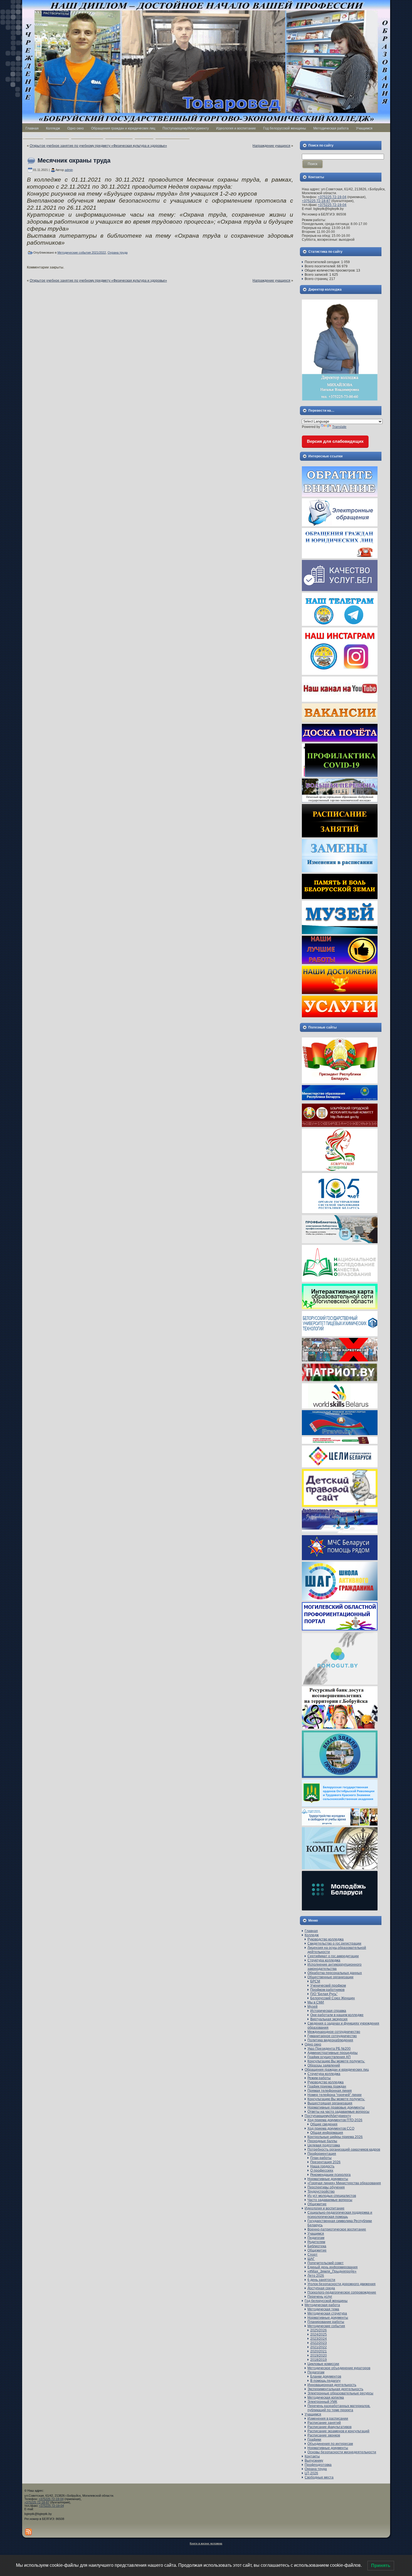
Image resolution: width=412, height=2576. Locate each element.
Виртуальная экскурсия (329, 2019)
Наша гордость (322, 2166)
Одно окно (313, 2044)
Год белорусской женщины (326, 2301)
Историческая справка (328, 2011)
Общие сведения (324, 2124)
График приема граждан (327, 2086)
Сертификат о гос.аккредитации (333, 1956)
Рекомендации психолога (330, 2175)
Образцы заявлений (324, 2065)
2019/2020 (319, 2355)
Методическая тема (323, 2309)
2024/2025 (319, 2334)
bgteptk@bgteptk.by (38, 2514)
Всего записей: (317, 275)
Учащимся (316, 2234)
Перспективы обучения (326, 2187)
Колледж (312, 1935)
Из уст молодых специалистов (332, 2196)
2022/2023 (319, 2343)
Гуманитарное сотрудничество (332, 2036)
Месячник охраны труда (74, 160)
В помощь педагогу (325, 2381)
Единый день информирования (333, 2267)
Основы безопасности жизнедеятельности (342, 2452)
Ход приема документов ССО (331, 2128)
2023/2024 (319, 2339)
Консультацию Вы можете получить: (336, 2061)
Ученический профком (328, 1986)
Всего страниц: (317, 279)
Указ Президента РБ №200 (329, 2049)
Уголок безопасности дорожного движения (342, 2284)
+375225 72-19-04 (332, 197)
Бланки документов (326, 2376)
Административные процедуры (333, 2053)
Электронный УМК (322, 2402)
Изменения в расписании (328, 2419)
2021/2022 (319, 2347)
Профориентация (322, 2154)
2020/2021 (319, 2351)
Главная (311, 1931)
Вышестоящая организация (330, 2103)
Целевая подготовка (324, 2145)
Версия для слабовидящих (335, 441)
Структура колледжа (324, 1960)
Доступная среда (321, 2288)
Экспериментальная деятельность (335, 2389)
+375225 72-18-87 (316, 201)
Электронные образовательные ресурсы (340, 2393)
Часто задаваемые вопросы (330, 2200)
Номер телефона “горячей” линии (335, 2095)
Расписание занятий (324, 2423)
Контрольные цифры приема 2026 (335, 2137)
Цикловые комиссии (323, 2364)
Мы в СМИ (316, 2002)
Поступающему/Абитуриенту (328, 2116)
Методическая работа (322, 2305)
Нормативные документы (328, 2179)
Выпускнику (314, 2461)
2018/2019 (319, 2360)
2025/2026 (319, 2330)
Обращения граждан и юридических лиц (337, 2070)
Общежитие (317, 2204)
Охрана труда (118, 252)
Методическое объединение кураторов (339, 2368)
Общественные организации (330, 1977)
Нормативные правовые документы (336, 2107)
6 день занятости (321, 2280)
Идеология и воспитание (325, 2208)
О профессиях (322, 2170)
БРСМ (315, 1981)
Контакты (312, 2456)
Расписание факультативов (329, 2427)
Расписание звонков (324, 2435)
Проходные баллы (322, 2141)
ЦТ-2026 (311, 2473)
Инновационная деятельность (332, 2385)
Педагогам (316, 2238)
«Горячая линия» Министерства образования (344, 2183)
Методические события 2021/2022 (82, 252)
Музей (313, 2007)
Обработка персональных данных (335, 1973)
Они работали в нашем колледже (337, 2015)
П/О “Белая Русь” (324, 1994)
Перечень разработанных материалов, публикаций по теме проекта (339, 2408)
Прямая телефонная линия (330, 2091)
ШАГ (311, 2259)
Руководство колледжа (326, 1939)
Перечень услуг (320, 2297)
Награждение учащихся (271, 146)
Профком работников (327, 1990)
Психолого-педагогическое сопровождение (342, 2292)
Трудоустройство (321, 2192)
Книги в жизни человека (206, 2543)
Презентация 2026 (325, 2162)
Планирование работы (326, 2322)
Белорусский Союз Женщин (333, 1998)
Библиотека (317, 2246)
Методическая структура (327, 2313)
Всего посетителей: (321, 266)
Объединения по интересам (330, 2444)
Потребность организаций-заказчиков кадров (344, 2149)
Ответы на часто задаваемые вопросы (338, 2112)
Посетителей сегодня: (323, 262)
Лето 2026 (316, 2276)
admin (69, 170)
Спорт (313, 2255)
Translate (339, 427)
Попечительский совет (326, 2263)
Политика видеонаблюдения (330, 2040)
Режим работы (319, 2078)
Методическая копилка (326, 2397)
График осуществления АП (329, 2057)
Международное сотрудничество (334, 2032)
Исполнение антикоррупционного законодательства (335, 1967)
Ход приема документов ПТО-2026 (335, 2120)
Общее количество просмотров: (330, 270)
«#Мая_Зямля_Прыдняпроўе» (332, 2271)
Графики (314, 2440)
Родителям (316, 2242)
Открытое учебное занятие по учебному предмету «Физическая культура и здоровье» (98, 146)
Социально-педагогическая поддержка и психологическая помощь (340, 2215)
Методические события (326, 2326)
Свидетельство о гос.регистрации (334, 1943)
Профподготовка (318, 2465)
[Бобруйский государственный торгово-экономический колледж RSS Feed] (28, 2532)
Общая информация (327, 2133)
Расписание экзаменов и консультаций (338, 2431)
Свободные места (319, 2477)
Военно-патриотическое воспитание (337, 2229)
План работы (321, 2158)
